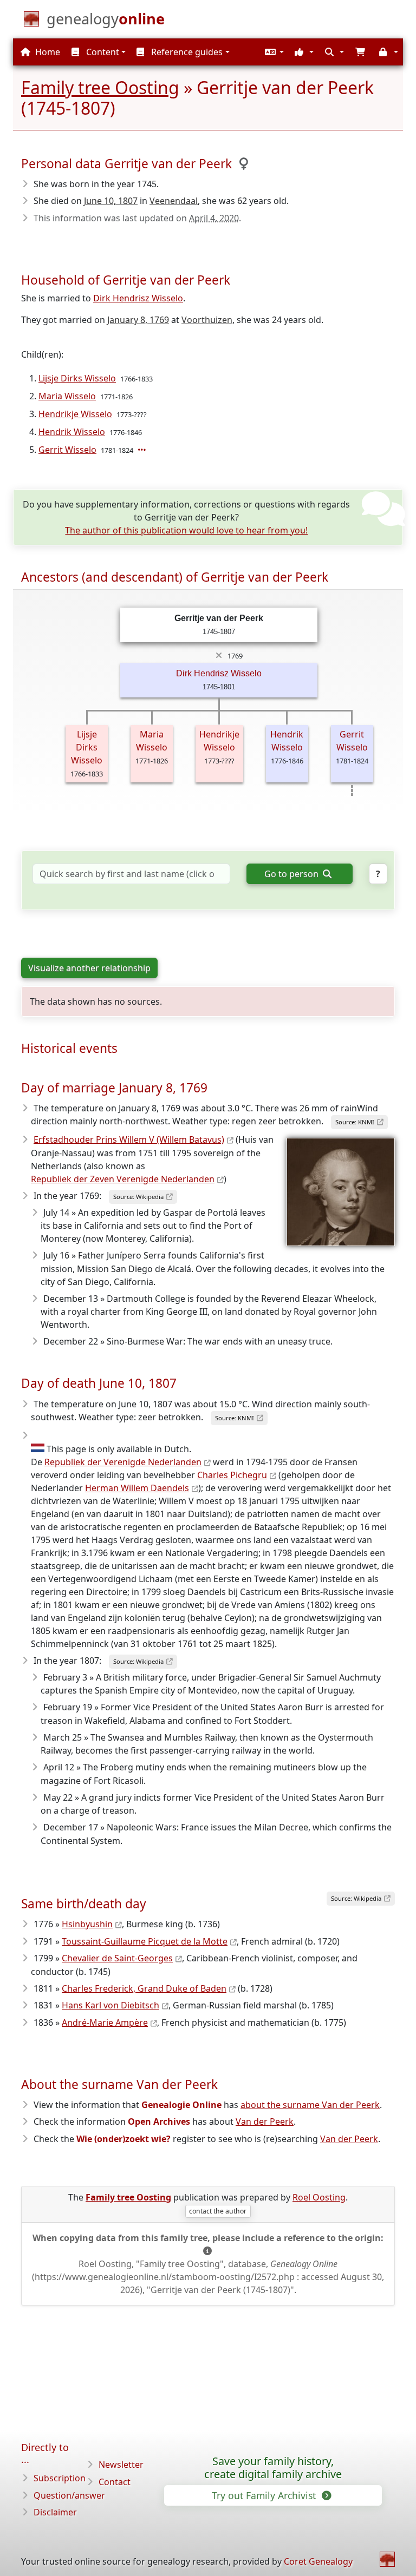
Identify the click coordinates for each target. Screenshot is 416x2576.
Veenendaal (174, 201)
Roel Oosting (319, 2197)
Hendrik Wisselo (72, 432)
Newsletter (121, 2465)
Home (47, 52)
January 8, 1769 (138, 320)
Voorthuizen (207, 320)
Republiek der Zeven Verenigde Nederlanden (123, 1179)
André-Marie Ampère (105, 2022)
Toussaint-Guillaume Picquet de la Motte (145, 1941)
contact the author (218, 2211)
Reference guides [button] (186, 52)
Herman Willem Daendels (137, 1488)
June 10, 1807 (111, 201)
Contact (115, 2482)
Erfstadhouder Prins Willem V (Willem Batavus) (129, 1139)
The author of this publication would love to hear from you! (186, 530)
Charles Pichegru (232, 1475)
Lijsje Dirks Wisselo (77, 378)
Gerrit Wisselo (67, 450)
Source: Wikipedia (138, 1197)
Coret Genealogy (318, 2561)
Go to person (292, 874)
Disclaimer (55, 2512)
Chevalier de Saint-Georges (117, 1958)
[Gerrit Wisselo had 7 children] (143, 450)
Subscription (60, 2478)
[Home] (387, 2559)
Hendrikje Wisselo (75, 414)
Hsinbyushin (87, 1924)
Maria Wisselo (67, 396)
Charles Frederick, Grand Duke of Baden (144, 1988)
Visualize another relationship (89, 968)
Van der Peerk (265, 2122)
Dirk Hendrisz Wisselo (138, 298)
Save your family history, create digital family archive (273, 2468)
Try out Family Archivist (265, 2495)
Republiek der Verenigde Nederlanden (123, 1462)
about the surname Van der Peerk (310, 2105)
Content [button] (102, 52)
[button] (273, 52)
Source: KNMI (355, 1122)
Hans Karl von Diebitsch (110, 2005)
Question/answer (69, 2495)
